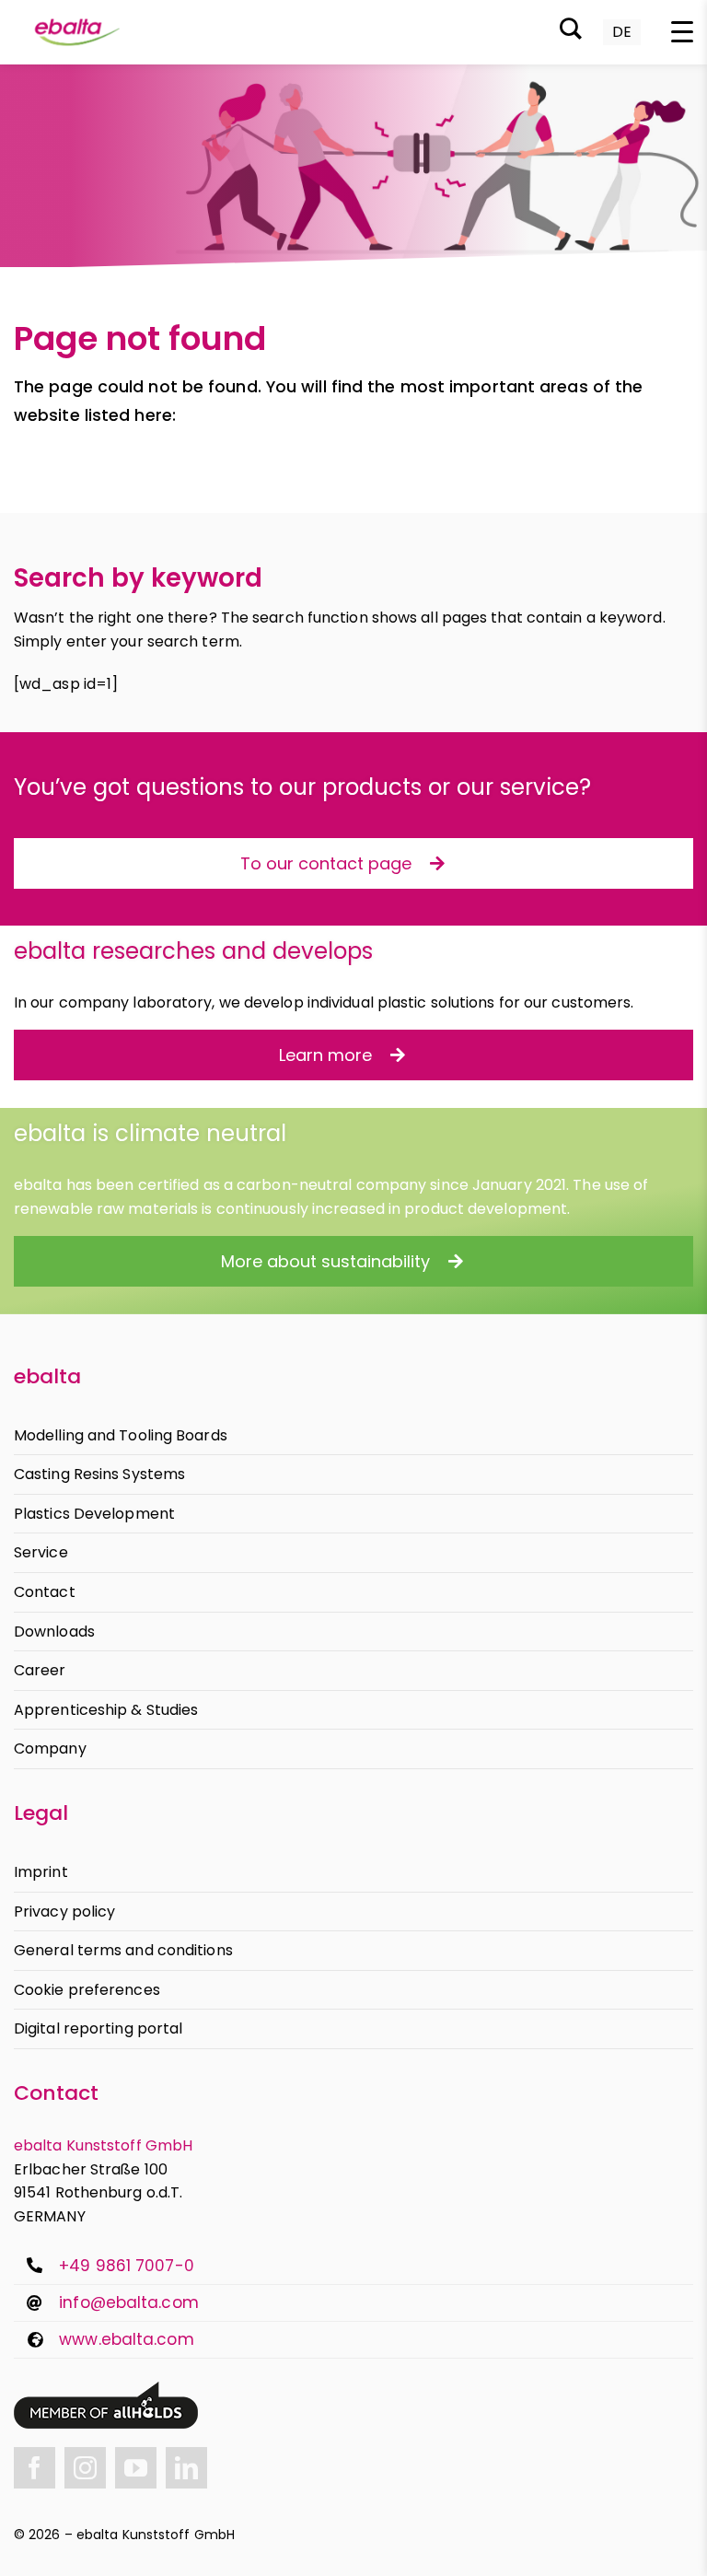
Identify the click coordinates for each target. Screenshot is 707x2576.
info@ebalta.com (129, 2302)
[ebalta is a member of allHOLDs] (106, 2389)
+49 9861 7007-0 (127, 2266)
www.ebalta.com (126, 2339)
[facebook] (35, 2468)
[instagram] (85, 2468)
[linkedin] (186, 2468)
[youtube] (136, 2468)
